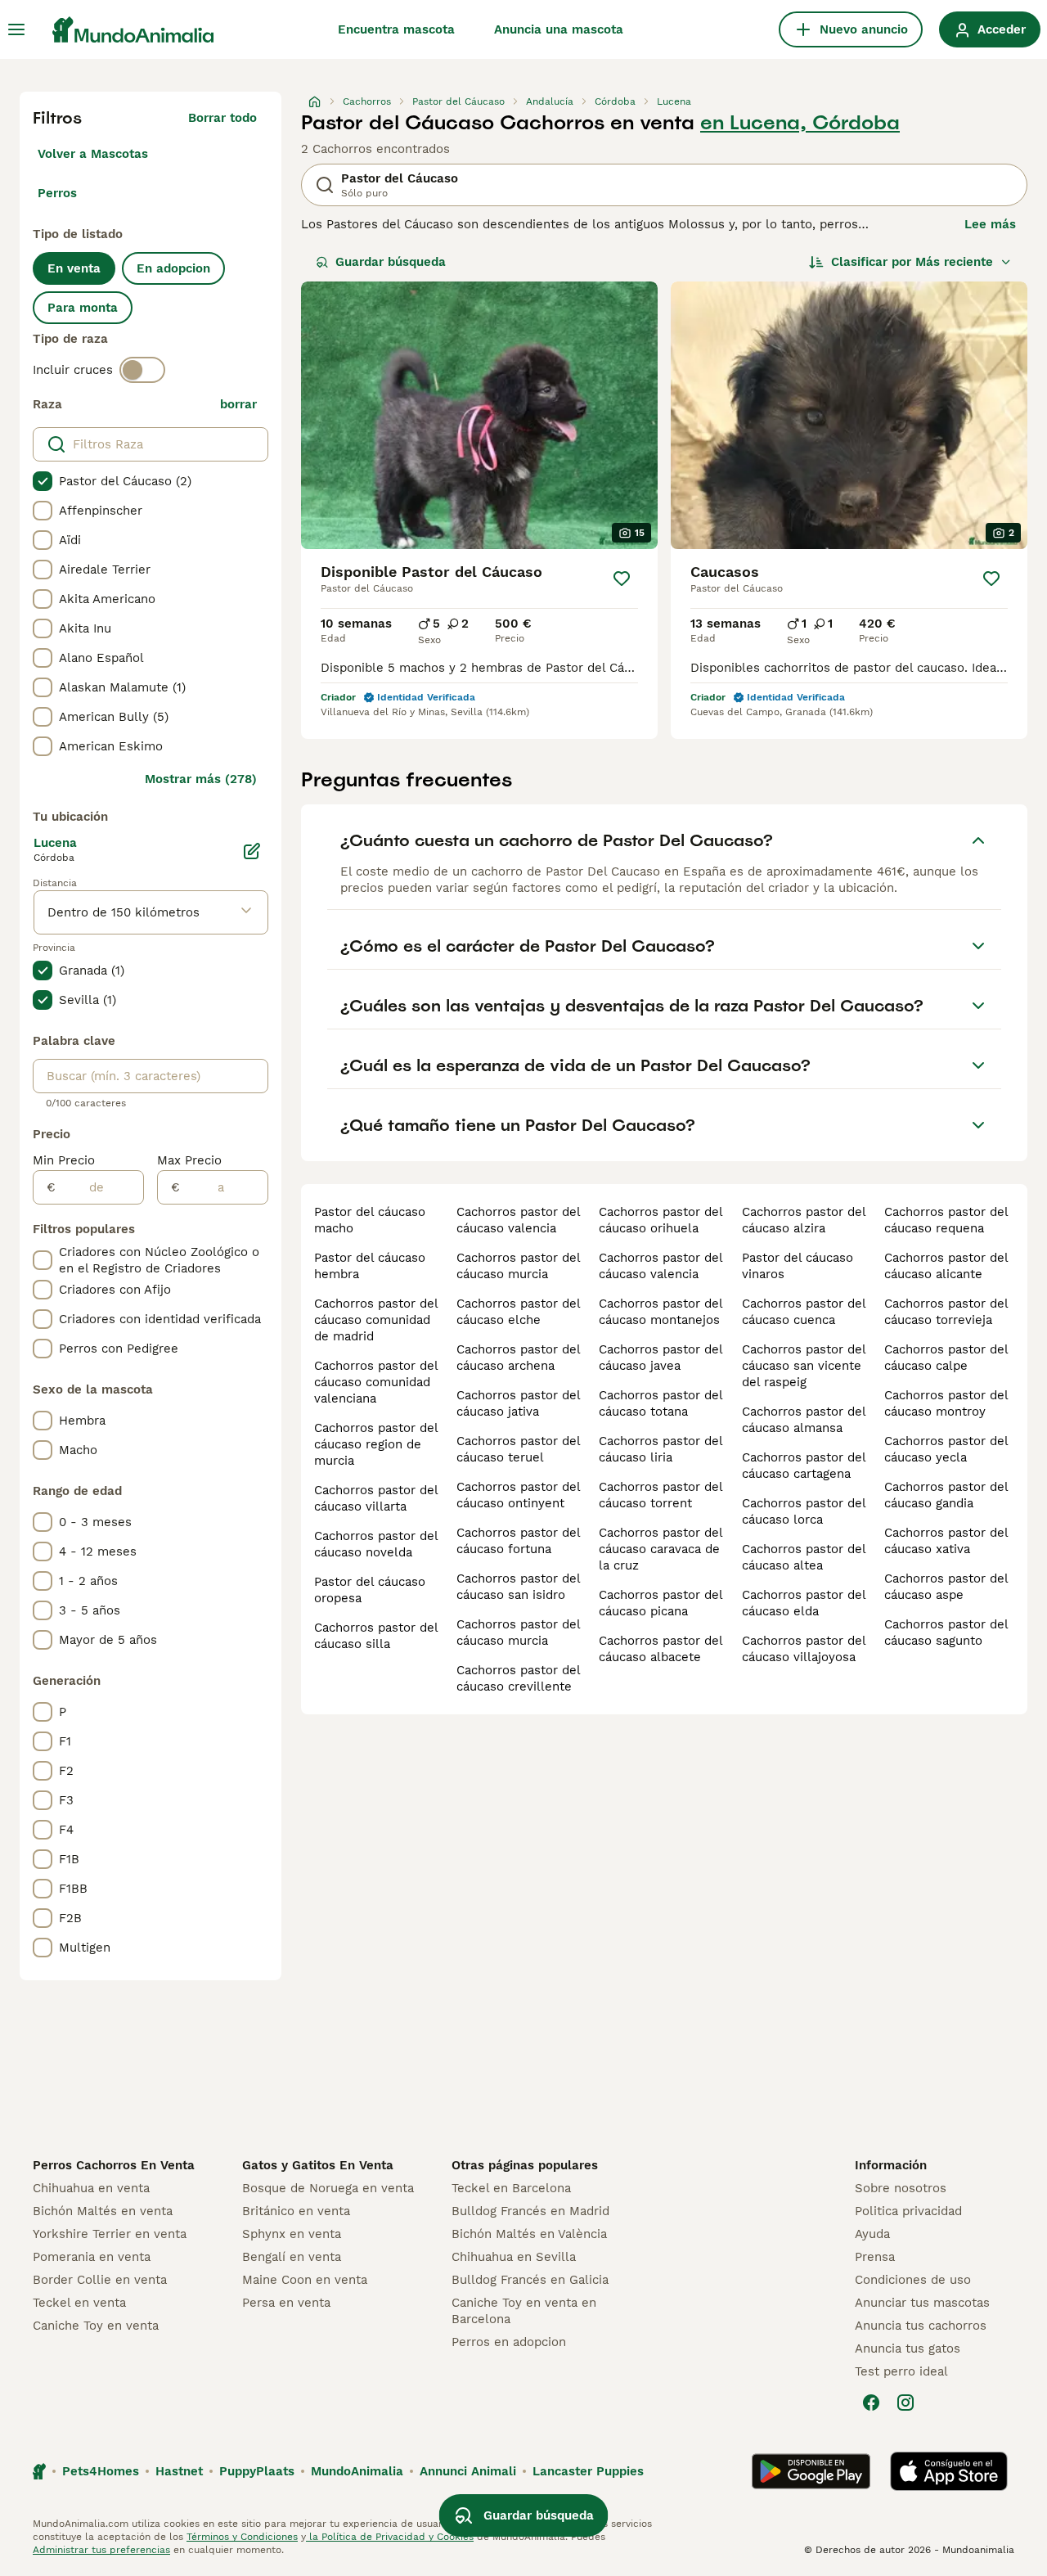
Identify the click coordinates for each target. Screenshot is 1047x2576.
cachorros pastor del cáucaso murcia (518, 1266)
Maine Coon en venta (305, 2280)
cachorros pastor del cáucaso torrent (661, 1495)
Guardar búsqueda (391, 262)
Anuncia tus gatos (908, 2349)
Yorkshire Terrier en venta (110, 2234)
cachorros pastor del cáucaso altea (804, 1557)
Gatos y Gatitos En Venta (318, 2165)
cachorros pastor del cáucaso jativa (518, 1403)
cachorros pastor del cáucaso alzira (804, 1220)
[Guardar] (622, 579)
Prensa (875, 2257)
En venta (74, 268)
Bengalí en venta (292, 2257)
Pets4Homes (101, 2471)
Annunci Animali (468, 2471)
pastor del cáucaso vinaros (798, 1266)
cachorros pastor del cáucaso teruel (518, 1449)
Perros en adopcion (509, 2342)
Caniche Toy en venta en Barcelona (524, 2311)
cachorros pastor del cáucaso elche (518, 1312)
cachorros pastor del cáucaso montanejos (661, 1312)
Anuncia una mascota (559, 29)
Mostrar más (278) (201, 779)
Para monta (83, 308)
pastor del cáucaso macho (370, 1220)
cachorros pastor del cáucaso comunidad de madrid (376, 1320)
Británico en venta (296, 2211)
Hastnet (179, 2471)
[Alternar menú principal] (16, 29)
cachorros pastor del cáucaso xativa (946, 1541)
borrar (238, 404)
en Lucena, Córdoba (800, 123)
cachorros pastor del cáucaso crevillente (518, 1678)
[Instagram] (905, 2403)
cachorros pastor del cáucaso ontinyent (518, 1495)
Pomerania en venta (92, 2257)
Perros (57, 193)
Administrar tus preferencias (101, 2550)
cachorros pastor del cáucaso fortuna (518, 1541)
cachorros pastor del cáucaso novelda (376, 1544)
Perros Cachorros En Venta (114, 2165)
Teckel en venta (79, 2303)
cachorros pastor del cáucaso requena (946, 1220)
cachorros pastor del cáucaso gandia (946, 1495)
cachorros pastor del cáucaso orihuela (661, 1220)
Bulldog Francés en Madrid (530, 2211)
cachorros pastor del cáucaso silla (376, 1636)
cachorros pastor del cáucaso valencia (518, 1220)
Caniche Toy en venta (96, 2326)
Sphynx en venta (292, 2234)
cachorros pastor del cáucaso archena (518, 1358)
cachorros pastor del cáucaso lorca (804, 1511)
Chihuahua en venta (91, 2188)
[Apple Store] (949, 2471)
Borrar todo (222, 118)
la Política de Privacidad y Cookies (390, 2537)
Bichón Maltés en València (529, 2234)
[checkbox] (43, 481)
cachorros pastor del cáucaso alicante (946, 1266)
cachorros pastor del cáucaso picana (661, 1603)
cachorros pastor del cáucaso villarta (376, 1498)
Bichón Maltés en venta (103, 2211)
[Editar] (252, 851)
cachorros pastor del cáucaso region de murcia (376, 1444)
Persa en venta (286, 2303)
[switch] (142, 370)
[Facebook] (871, 2403)
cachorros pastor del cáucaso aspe (946, 1587)
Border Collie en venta (100, 2280)
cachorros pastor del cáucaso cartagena (804, 1466)
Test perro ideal (901, 2371)
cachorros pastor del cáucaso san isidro (518, 1587)
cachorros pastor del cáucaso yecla (946, 1449)
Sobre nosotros (901, 2188)
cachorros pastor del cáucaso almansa (804, 1420)
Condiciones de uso (913, 2280)
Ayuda (872, 2234)
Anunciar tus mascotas (922, 2303)
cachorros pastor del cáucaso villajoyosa (804, 1649)
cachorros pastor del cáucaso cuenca (804, 1312)
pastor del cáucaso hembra (370, 1266)
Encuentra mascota (396, 29)
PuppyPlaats (257, 2471)
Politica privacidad (908, 2211)
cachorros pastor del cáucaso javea (661, 1358)
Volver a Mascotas (93, 154)
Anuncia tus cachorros (921, 2326)
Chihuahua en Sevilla (514, 2257)
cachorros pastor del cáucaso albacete (661, 1649)
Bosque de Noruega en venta (328, 2188)
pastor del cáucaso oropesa (370, 1590)
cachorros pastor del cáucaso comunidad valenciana (376, 1382)
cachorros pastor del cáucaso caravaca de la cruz (661, 1549)
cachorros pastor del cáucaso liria (661, 1449)
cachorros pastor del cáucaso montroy (946, 1403)
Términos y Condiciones (242, 2537)
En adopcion (173, 268)
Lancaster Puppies (588, 2471)
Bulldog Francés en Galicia (530, 2280)
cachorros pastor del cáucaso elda (804, 1603)
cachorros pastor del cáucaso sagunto (946, 1633)
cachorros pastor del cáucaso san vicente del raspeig (804, 1366)
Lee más (990, 224)
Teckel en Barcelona (511, 2188)
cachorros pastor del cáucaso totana (661, 1403)
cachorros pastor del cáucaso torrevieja (946, 1312)
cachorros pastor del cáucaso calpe (946, 1358)
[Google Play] (811, 2471)
